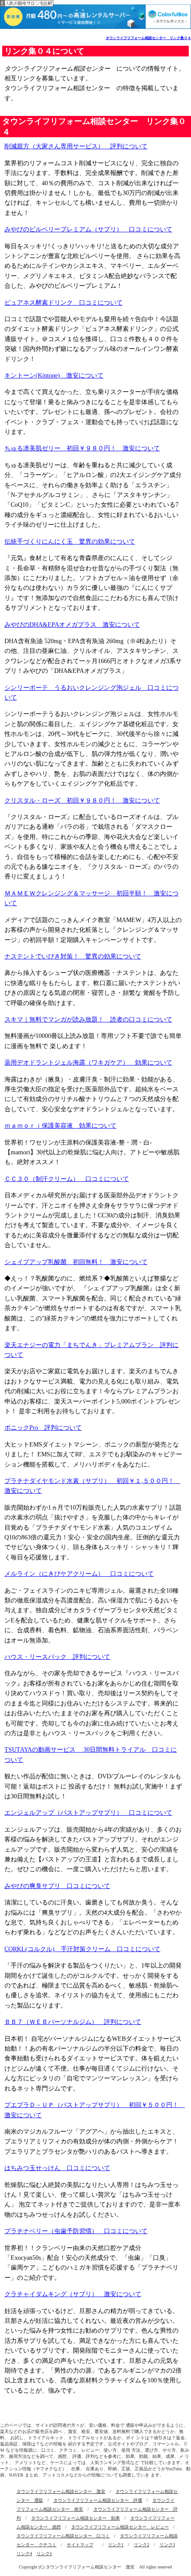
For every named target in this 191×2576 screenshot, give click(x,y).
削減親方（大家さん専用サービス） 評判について (76, 146)
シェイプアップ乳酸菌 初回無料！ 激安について (76, 1262)
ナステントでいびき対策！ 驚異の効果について (73, 956)
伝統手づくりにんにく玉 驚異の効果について (70, 542)
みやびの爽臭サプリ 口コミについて (57, 1886)
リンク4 (24, 2554)
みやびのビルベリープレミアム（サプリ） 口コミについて (88, 229)
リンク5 (44, 2554)
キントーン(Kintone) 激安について (54, 376)
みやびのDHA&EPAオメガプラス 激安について (72, 625)
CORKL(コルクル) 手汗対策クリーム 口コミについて (82, 1949)
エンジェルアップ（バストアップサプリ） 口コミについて (88, 1813)
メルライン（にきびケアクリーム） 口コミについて (79, 1574)
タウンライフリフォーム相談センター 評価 (98, 2500)
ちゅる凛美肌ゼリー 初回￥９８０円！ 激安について (82, 448)
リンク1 (116, 2545)
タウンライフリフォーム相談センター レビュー (120, 2527)
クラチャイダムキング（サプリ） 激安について (73, 2294)
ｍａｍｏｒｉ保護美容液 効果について (60, 1126)
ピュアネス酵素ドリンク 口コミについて (64, 303)
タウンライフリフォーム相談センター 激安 (61, 2491)
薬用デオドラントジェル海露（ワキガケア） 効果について (88, 1063)
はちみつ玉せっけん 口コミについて (57, 2168)
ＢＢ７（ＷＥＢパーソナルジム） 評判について (73, 2022)
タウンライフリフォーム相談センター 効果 (76, 2518)
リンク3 (167, 2545)
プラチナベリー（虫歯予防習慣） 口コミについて (76, 2231)
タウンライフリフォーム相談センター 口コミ (63, 2536)
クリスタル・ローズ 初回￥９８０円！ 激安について (82, 801)
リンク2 (141, 2545)
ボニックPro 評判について (43, 1428)
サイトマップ (80, 2545)
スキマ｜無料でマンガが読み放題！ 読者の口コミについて (88, 1020)
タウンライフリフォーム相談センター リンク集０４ (148, 38)
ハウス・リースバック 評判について (57, 1657)
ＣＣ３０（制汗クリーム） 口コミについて (67, 1179)
